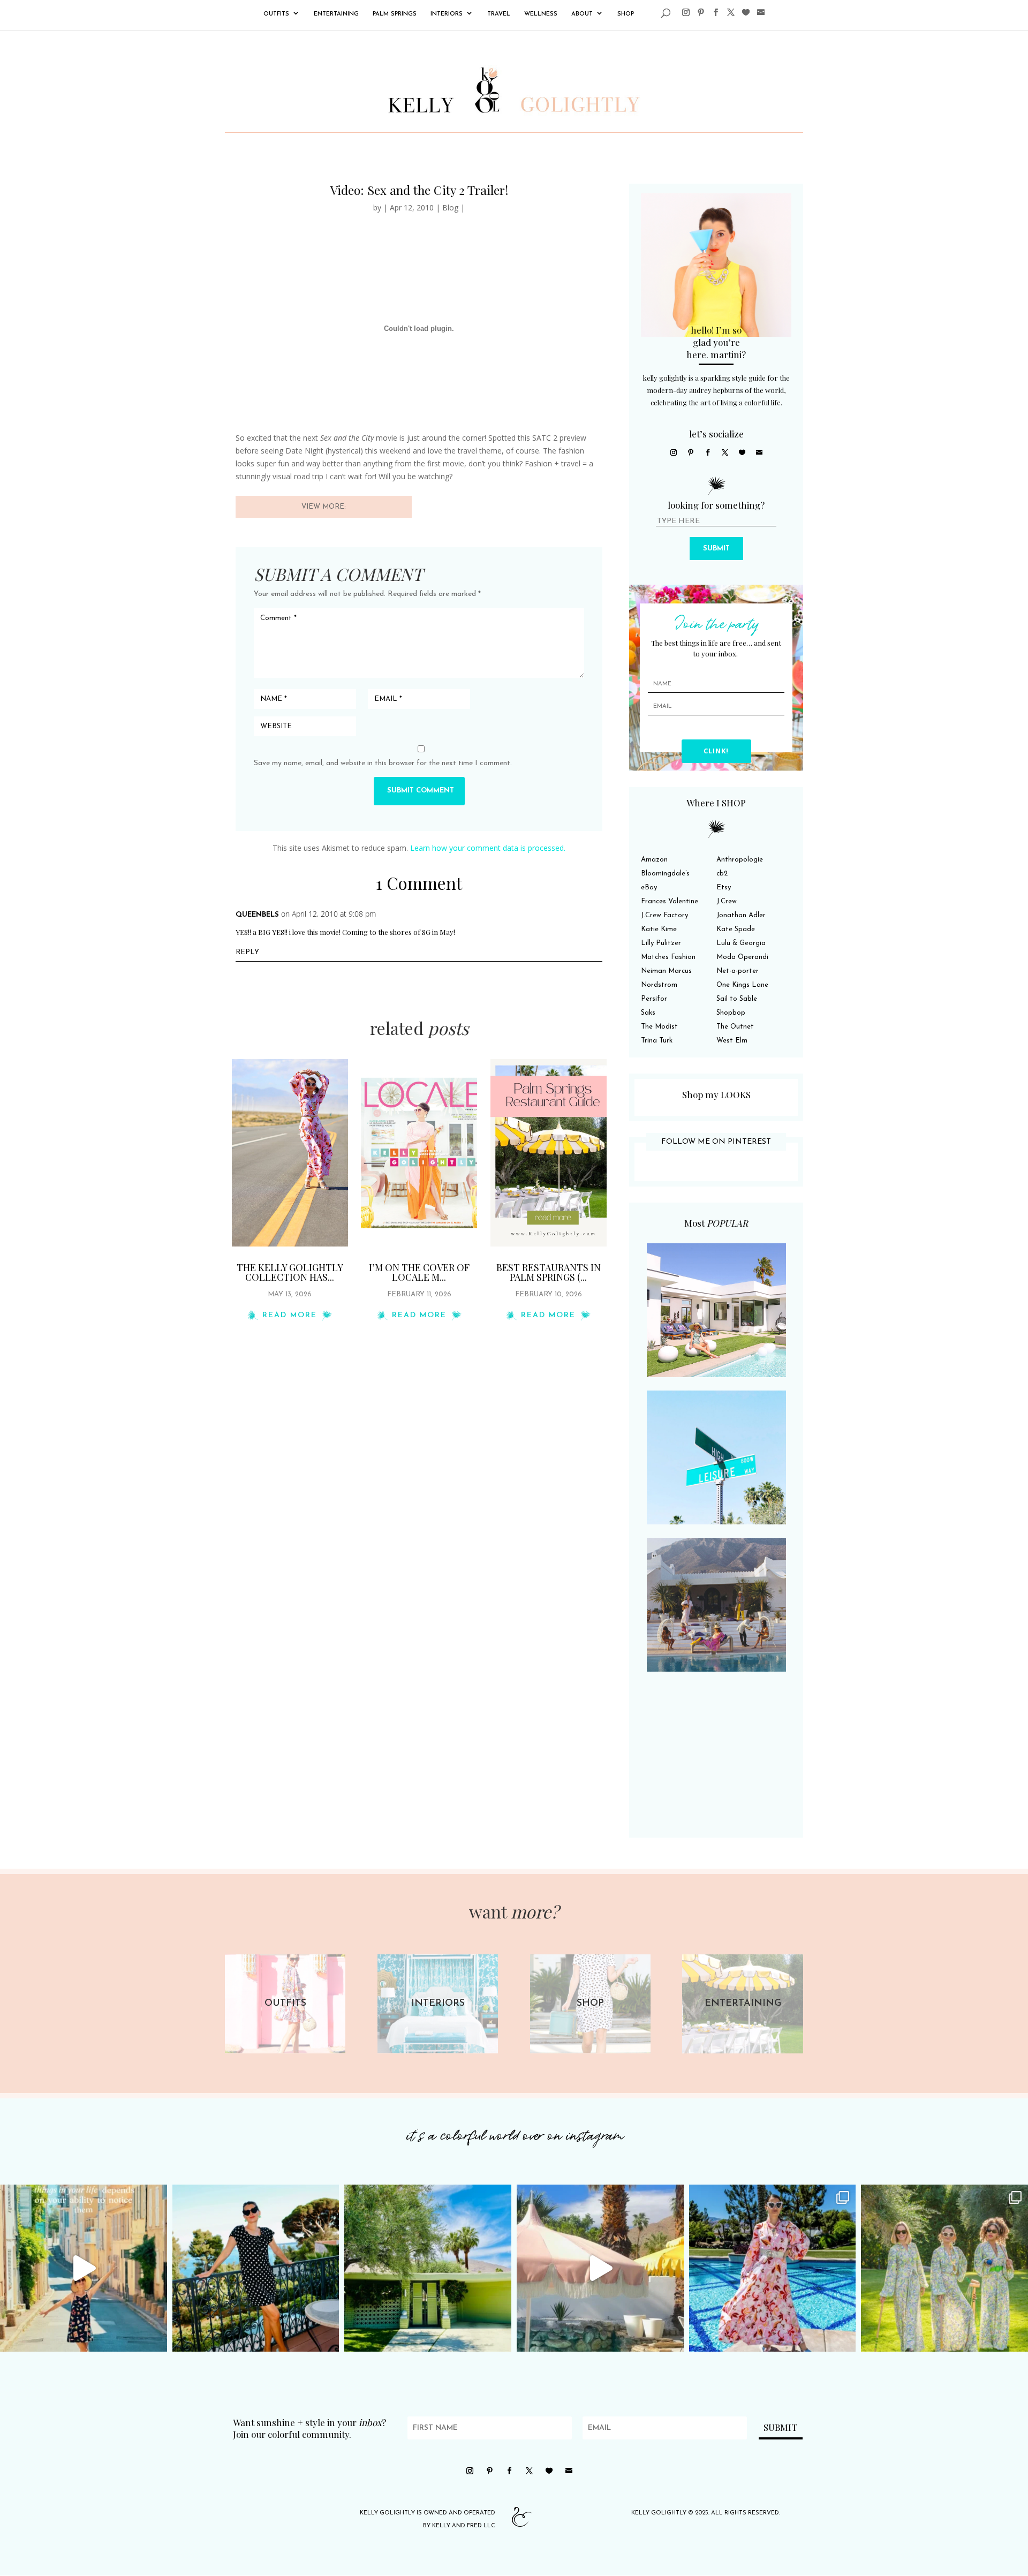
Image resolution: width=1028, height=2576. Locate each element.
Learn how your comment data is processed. (488, 848)
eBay (649, 887)
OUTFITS (276, 14)
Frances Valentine (670, 901)
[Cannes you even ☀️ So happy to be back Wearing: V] (256, 2268)
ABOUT (582, 14)
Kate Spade (736, 929)
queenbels (257, 915)
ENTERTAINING (336, 14)
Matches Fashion (668, 957)
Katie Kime (659, 929)
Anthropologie (740, 860)
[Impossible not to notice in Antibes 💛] (84, 2268)
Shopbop (731, 1013)
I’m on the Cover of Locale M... (419, 1272)
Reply (247, 952)
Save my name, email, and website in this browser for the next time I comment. (383, 763)
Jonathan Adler (741, 915)
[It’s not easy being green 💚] (428, 2268)
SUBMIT (716, 549)
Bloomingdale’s (665, 874)
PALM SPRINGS (395, 14)
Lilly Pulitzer (661, 943)
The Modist (659, 1027)
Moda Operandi (742, 957)
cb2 (722, 874)
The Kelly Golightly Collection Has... (290, 1272)
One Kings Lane (742, 985)
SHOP (626, 14)
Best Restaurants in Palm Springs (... (549, 1272)
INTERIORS (447, 14)
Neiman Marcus (666, 971)
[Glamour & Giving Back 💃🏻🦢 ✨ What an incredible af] (773, 2268)
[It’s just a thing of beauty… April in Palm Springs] (600, 2268)
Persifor (654, 999)
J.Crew (727, 901)
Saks (648, 1013)
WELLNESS (541, 14)
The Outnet (735, 1027)
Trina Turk (657, 1041)
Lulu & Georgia (741, 943)
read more (290, 1315)
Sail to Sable (737, 999)
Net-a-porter (738, 971)
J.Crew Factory (664, 915)
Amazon (654, 860)
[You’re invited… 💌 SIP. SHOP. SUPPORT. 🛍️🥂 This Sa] (944, 2268)
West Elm (732, 1041)
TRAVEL (499, 14)
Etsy (724, 887)
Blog (450, 207)
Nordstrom (659, 985)
